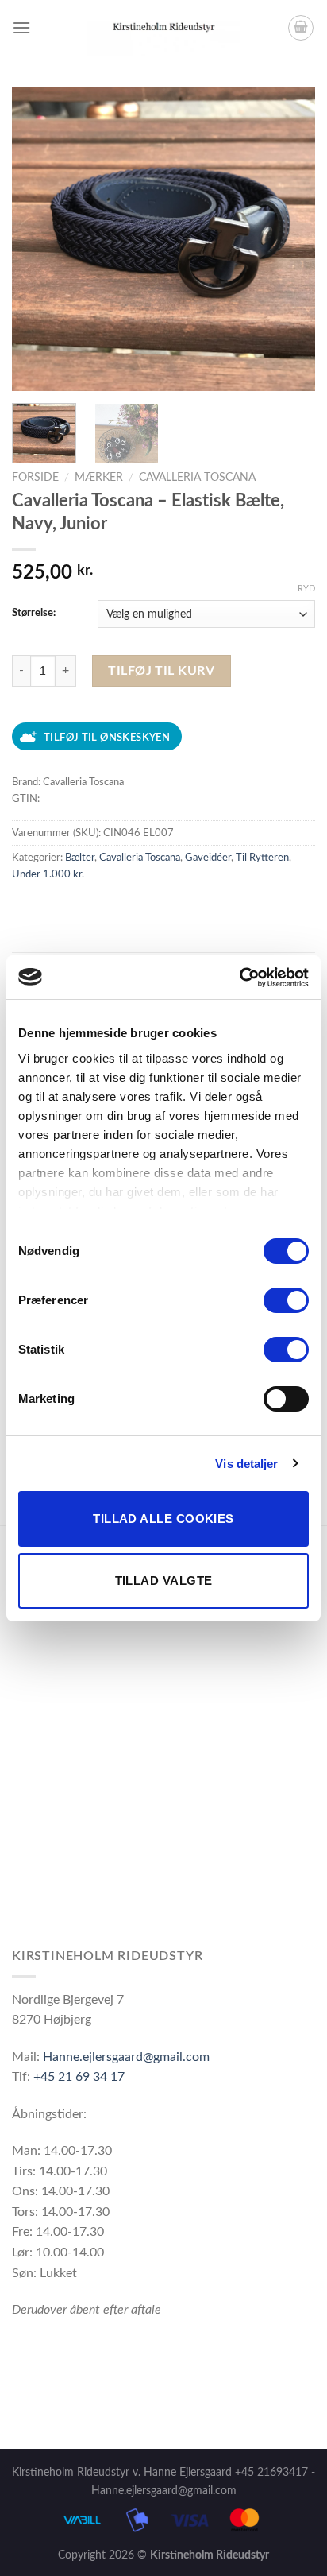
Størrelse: (34, 613)
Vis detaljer (246, 1464)
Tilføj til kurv (161, 671)
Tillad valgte (164, 1580)
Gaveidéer (208, 858)
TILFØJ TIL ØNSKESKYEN (107, 738)
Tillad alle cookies (163, 1518)
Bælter (80, 858)
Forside (35, 478)
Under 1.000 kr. (48, 874)
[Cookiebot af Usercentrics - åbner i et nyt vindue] (239, 978)
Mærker (99, 478)
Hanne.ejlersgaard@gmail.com (126, 2057)
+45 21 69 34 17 (79, 2077)
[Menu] (21, 27)
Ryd (306, 589)
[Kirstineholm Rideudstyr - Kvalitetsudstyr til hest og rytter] (164, 28)
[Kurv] (301, 28)
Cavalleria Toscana (197, 478)
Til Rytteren (262, 858)
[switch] (286, 1300)
